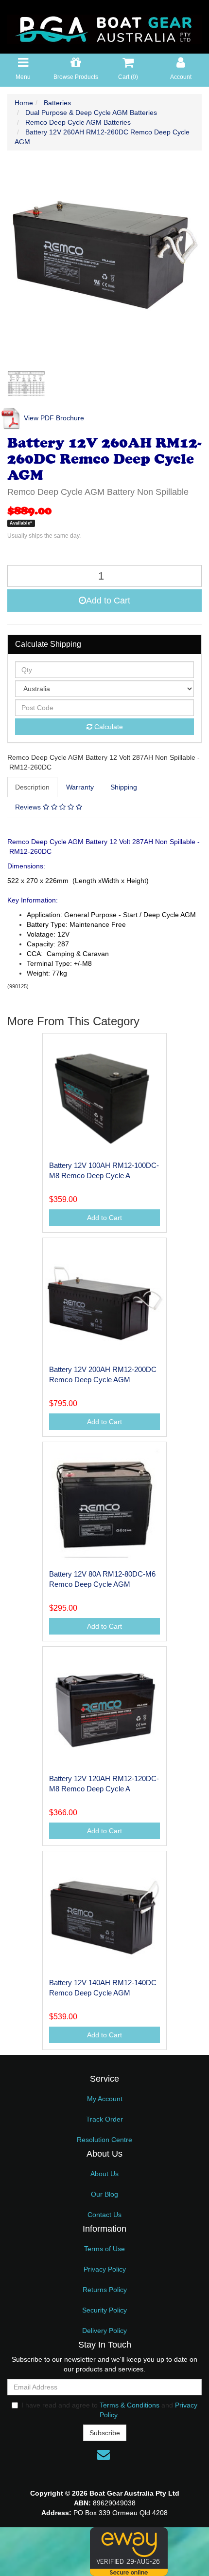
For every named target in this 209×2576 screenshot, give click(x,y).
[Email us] (104, 2455)
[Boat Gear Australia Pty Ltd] (104, 26)
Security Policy (104, 2310)
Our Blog (104, 2194)
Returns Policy (105, 2290)
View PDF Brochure (53, 418)
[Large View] (26, 384)
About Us (104, 2174)
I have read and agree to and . (109, 2410)
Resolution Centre (104, 2140)
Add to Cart (108, 601)
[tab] (33, 787)
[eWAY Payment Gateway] (129, 2551)
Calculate (108, 727)
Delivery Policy (104, 2331)
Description (32, 787)
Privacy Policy (105, 2269)
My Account (105, 2099)
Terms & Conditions (130, 2405)
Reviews (29, 807)
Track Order (104, 2119)
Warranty (80, 787)
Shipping (124, 787)
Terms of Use (104, 2249)
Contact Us (104, 2215)
